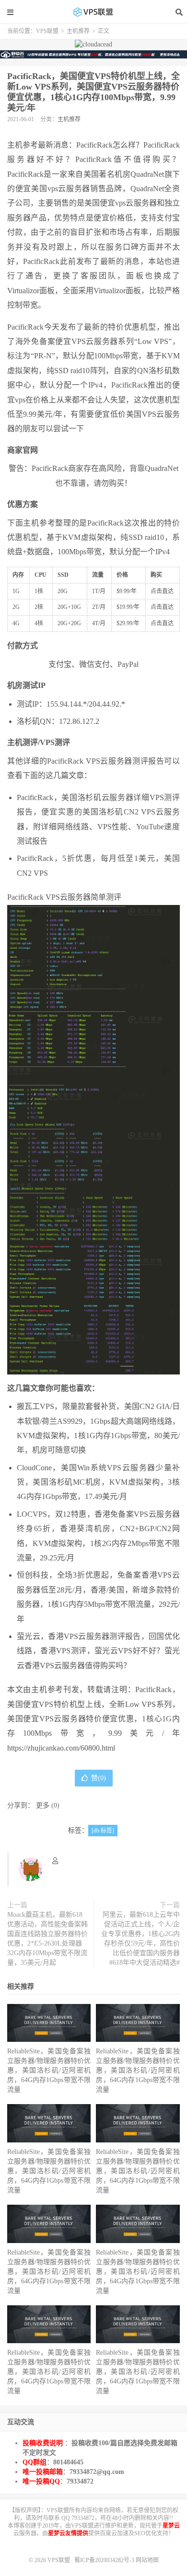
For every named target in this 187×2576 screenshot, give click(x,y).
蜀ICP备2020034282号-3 (105, 2560)
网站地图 (147, 2560)
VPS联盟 (93, 12)
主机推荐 (78, 31)
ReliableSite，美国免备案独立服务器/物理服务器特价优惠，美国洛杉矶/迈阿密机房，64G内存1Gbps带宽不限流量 (49, 2070)
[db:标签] (103, 1831)
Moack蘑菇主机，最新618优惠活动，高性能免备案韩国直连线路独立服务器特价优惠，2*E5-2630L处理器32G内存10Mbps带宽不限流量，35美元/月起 (47, 1939)
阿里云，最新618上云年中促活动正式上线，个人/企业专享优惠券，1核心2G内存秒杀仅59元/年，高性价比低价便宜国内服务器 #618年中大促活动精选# (140, 1939)
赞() (99, 1778)
